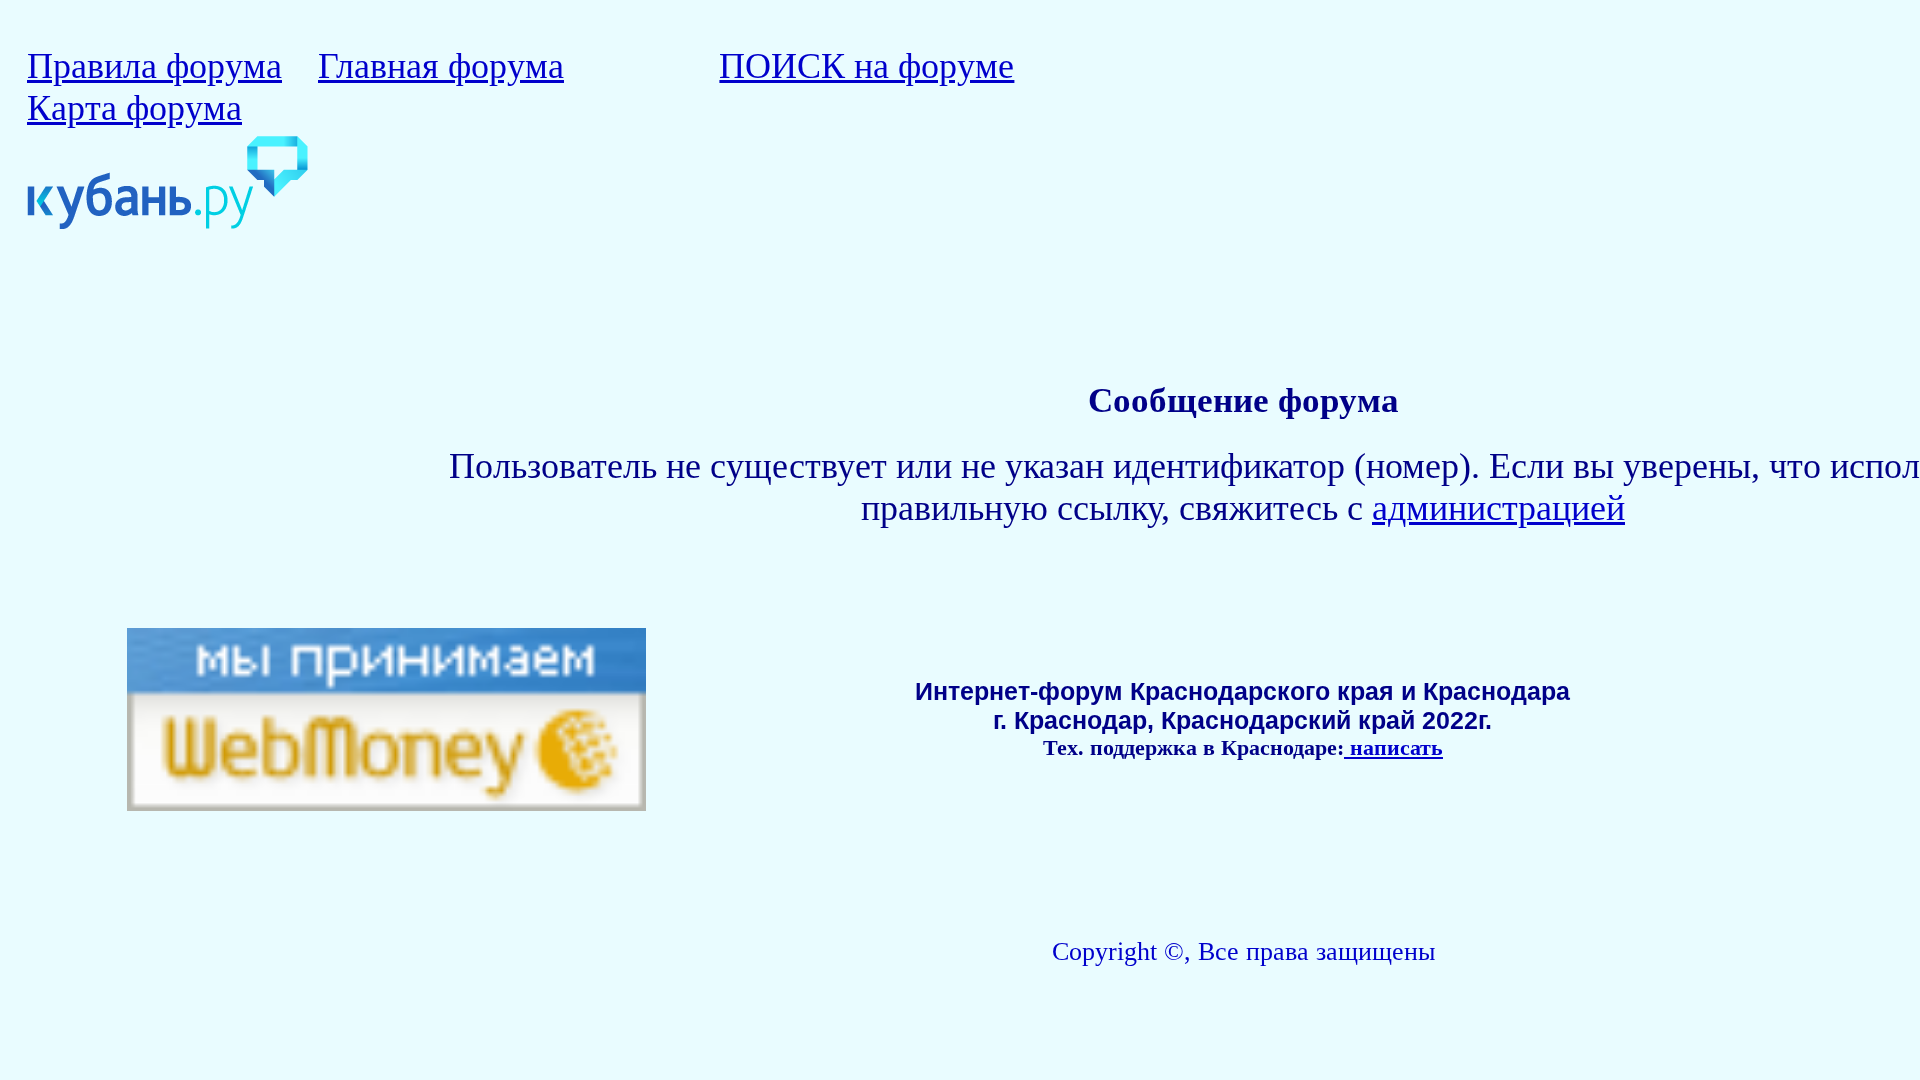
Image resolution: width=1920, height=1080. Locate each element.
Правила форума (154, 66)
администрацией (1498, 508)
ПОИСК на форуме (866, 66)
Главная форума (441, 66)
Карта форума (134, 108)
